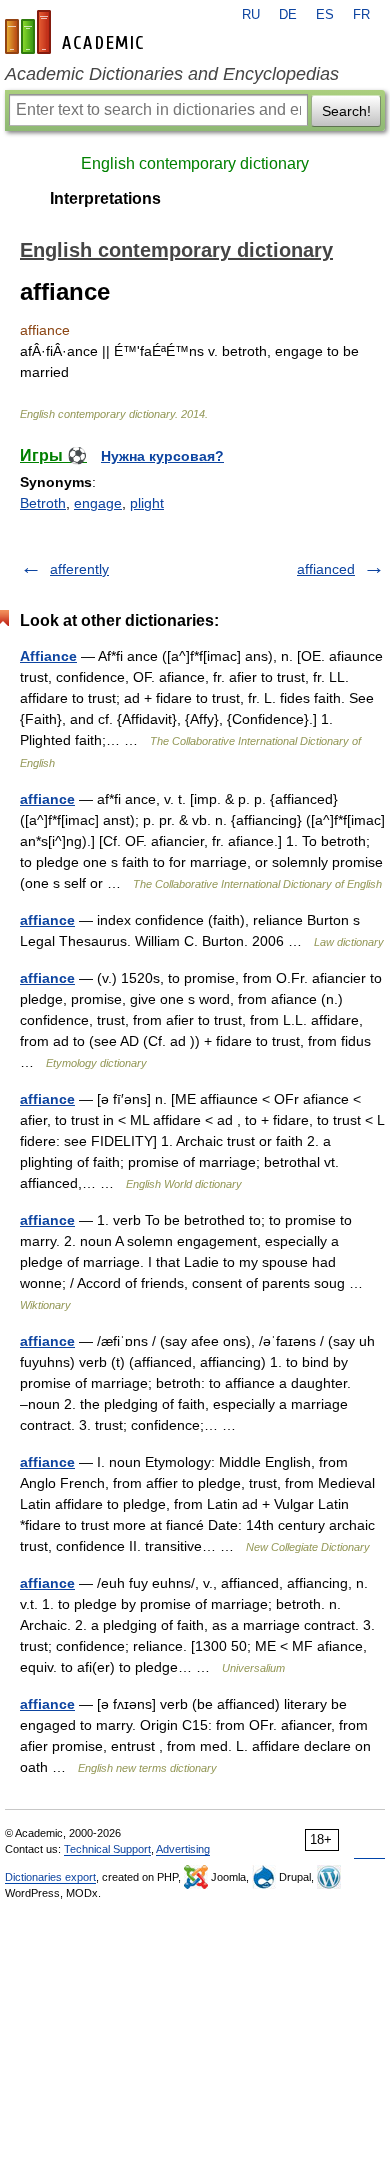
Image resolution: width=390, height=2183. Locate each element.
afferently (79, 569)
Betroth (43, 503)
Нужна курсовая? (162, 456)
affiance (47, 799)
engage (98, 503)
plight (147, 503)
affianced (326, 569)
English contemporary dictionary (195, 163)
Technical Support (107, 1849)
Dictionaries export (50, 1877)
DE (288, 15)
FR (361, 15)
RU (251, 15)
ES (325, 15)
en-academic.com (77, 32)
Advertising (183, 1849)
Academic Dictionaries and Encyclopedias (172, 74)
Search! (346, 111)
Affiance (48, 656)
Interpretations (105, 198)
